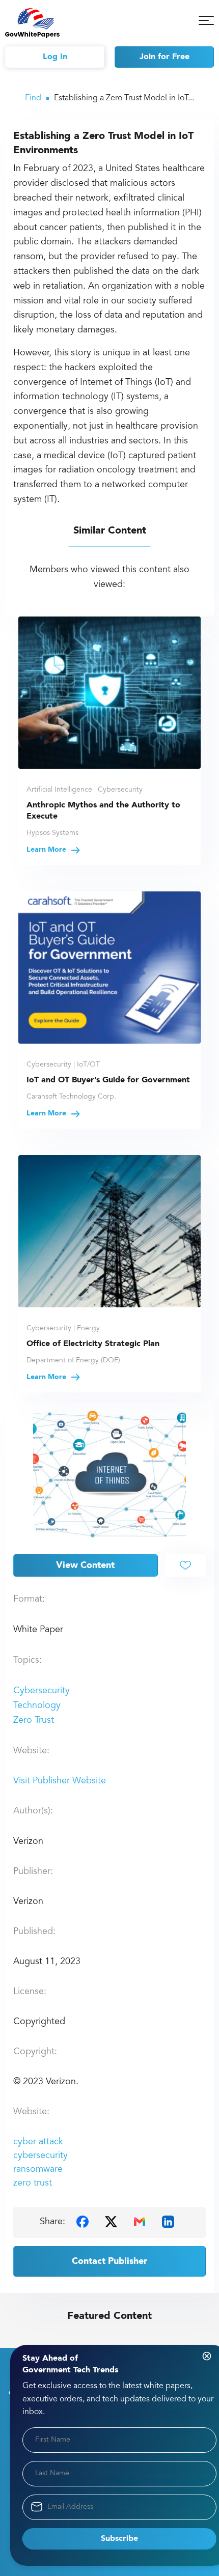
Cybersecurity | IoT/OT (63, 1065)
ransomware (38, 2170)
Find (33, 98)
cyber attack (38, 2142)
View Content (85, 1565)
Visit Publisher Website (60, 1781)
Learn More (47, 850)
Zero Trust (34, 1721)
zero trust (33, 2183)
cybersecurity (40, 2156)
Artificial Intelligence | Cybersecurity (85, 790)
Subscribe (119, 2539)
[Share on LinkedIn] (168, 2221)
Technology (37, 1706)
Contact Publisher (109, 2261)
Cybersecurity (42, 1691)
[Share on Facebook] (83, 2221)
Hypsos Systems (52, 833)
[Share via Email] (140, 2221)
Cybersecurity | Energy (63, 1329)
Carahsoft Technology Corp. (71, 1097)
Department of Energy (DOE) (73, 1361)
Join (165, 57)
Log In (55, 57)
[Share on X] (111, 2221)
